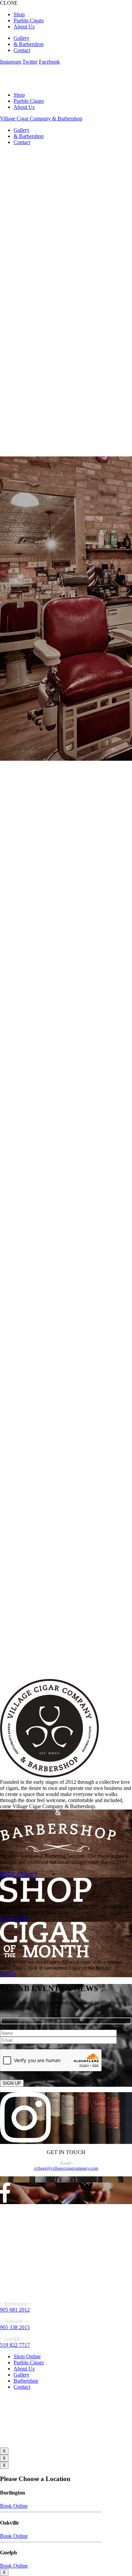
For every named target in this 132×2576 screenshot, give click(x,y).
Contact (22, 50)
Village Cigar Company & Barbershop (41, 119)
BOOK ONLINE (19, 1874)
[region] (66, 915)
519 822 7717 (15, 2345)
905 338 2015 (15, 2327)
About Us (24, 27)
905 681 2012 (15, 2310)
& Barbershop (29, 44)
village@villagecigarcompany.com (66, 2168)
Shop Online (27, 2356)
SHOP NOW (14, 1919)
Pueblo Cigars (29, 20)
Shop (19, 14)
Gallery (21, 38)
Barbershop (26, 2381)
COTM (8, 1974)
